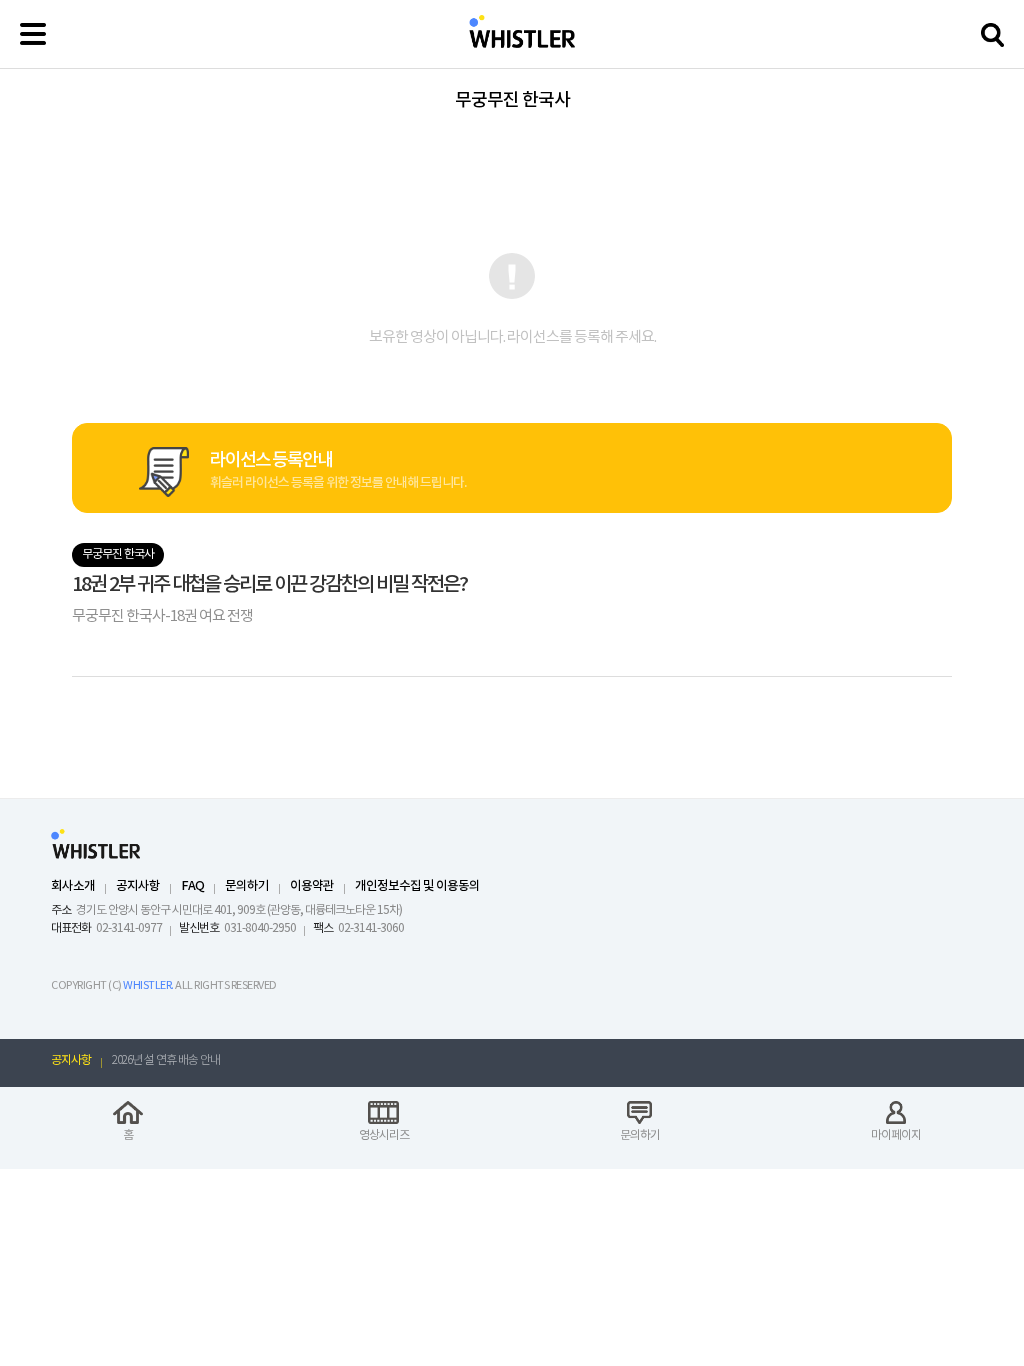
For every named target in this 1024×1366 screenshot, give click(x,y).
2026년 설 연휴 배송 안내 (166, 1060)
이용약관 (312, 886)
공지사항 (138, 886)
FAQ (192, 886)
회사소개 (73, 886)
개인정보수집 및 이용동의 (417, 886)
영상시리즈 (384, 1135)
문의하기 (247, 886)
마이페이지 (896, 1135)
